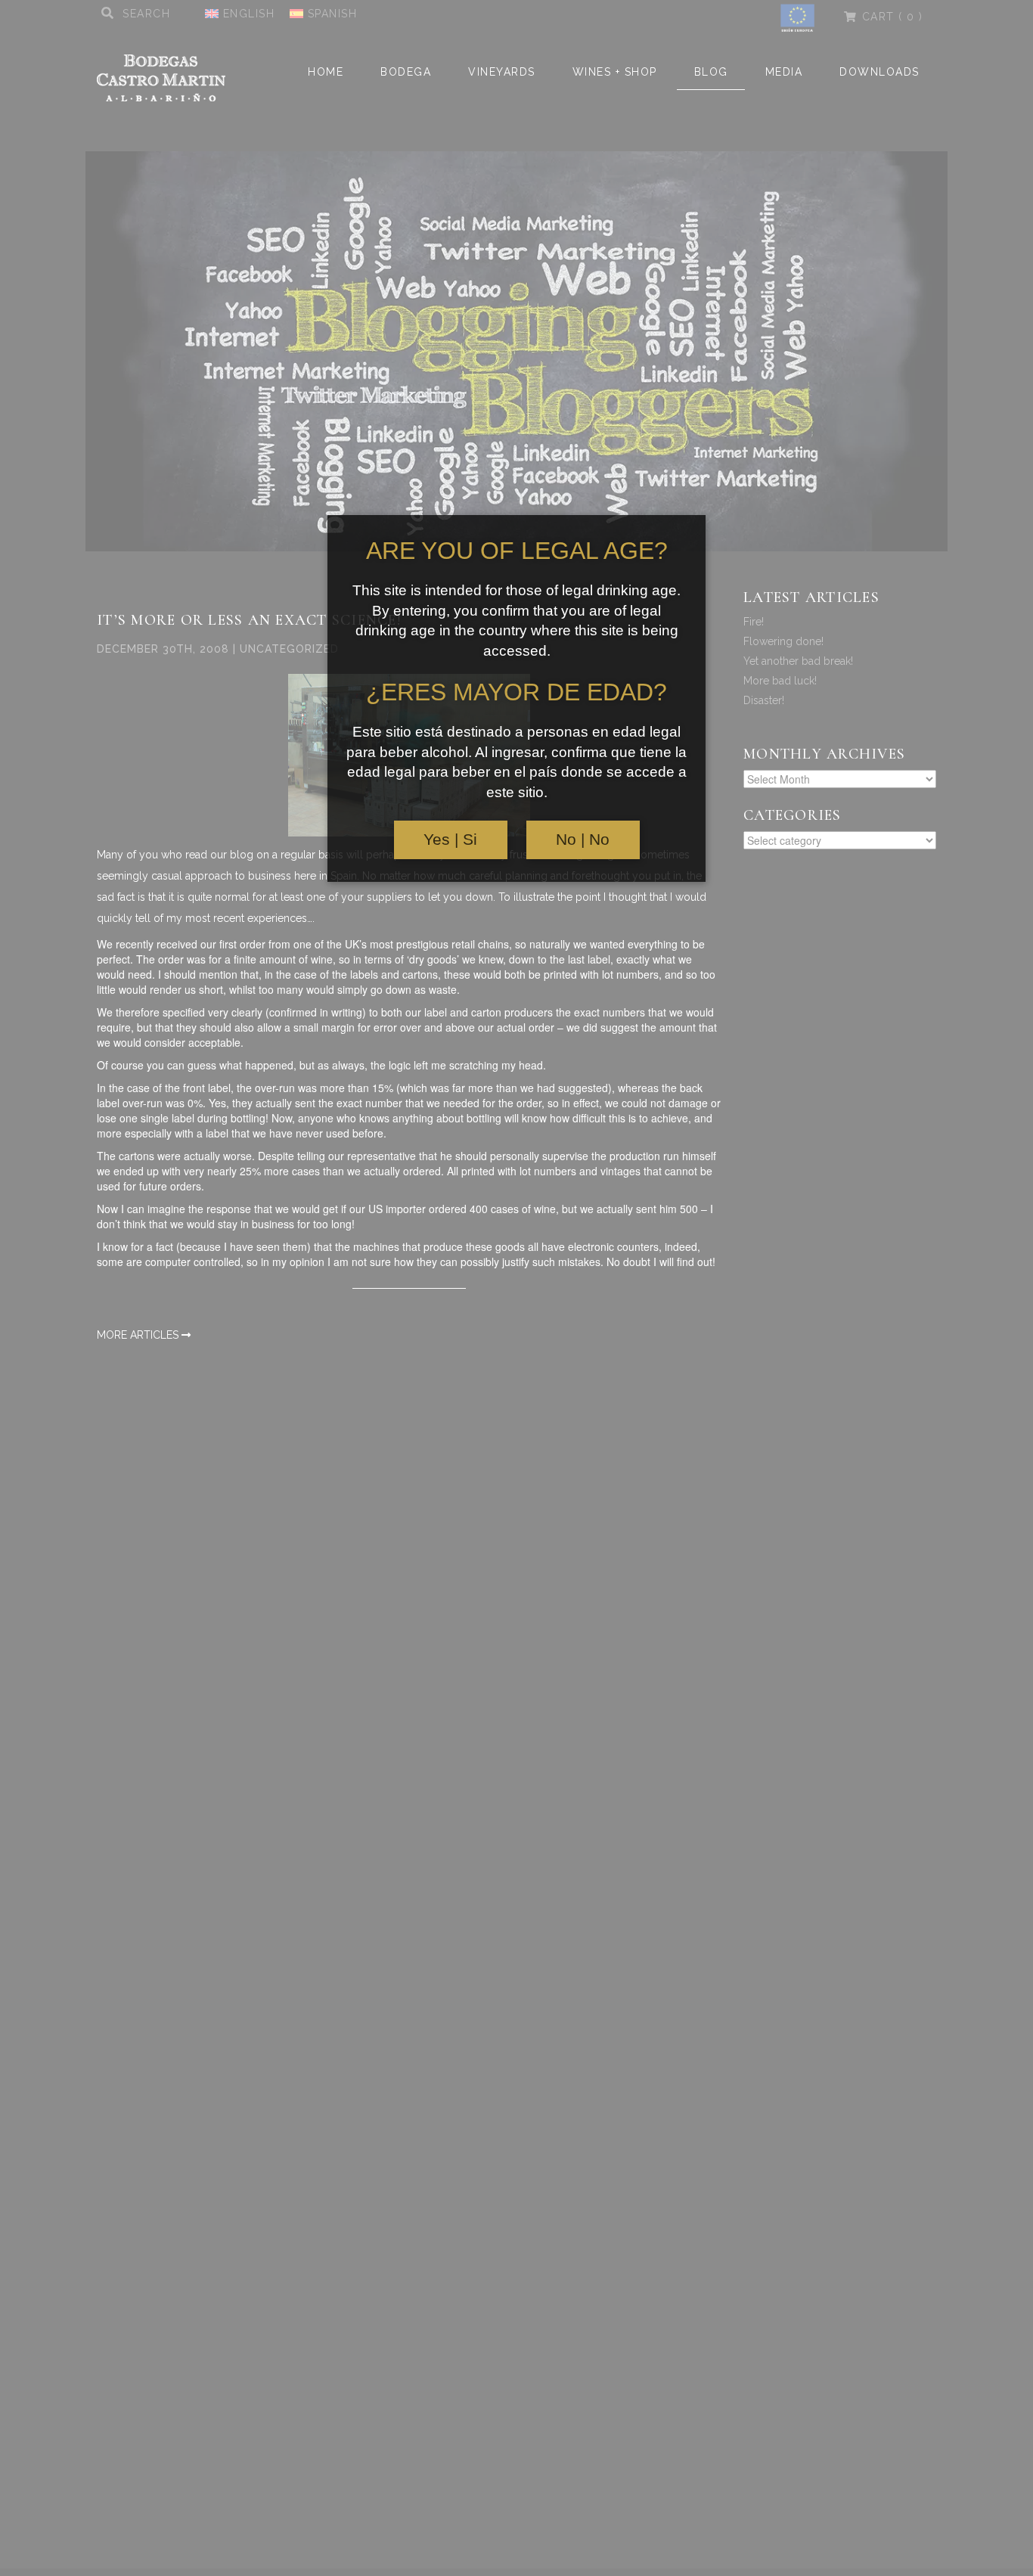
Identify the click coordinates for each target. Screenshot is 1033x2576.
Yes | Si (450, 840)
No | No (583, 840)
